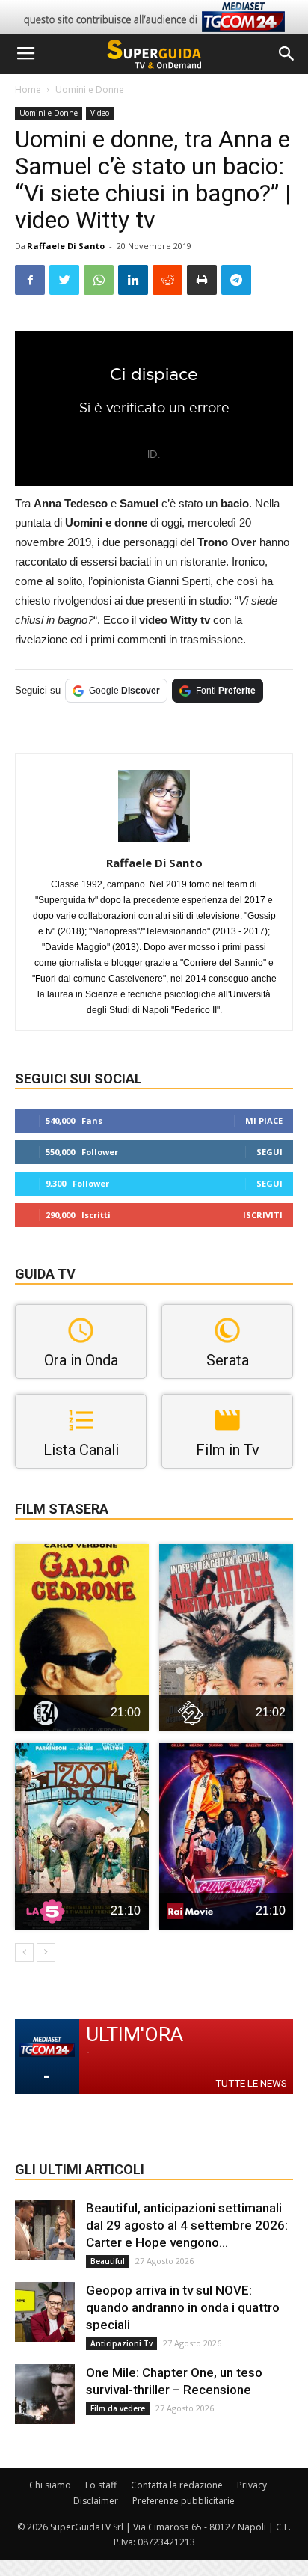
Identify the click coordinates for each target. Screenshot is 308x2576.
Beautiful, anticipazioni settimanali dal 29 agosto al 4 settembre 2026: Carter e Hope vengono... (187, 2225)
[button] (287, 54)
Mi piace (264, 1120)
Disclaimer (96, 2501)
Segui (269, 1152)
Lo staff (101, 2485)
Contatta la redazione (177, 2485)
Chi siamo (50, 2485)
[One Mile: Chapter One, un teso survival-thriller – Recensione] (45, 2394)
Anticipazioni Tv (121, 2343)
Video (100, 113)
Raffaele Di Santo (66, 246)
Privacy (252, 2485)
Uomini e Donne (90, 89)
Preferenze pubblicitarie (184, 2501)
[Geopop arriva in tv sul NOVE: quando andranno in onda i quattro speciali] (45, 2312)
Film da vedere (118, 2408)
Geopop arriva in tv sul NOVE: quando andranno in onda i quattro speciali (183, 2307)
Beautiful (108, 2261)
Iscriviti (263, 1215)
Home (28, 89)
